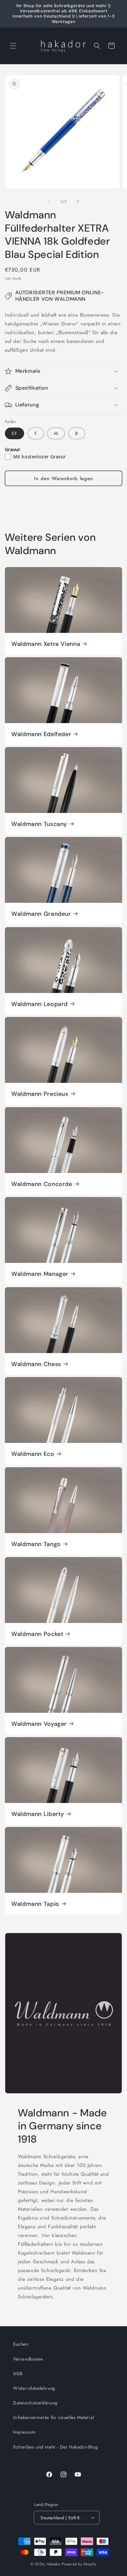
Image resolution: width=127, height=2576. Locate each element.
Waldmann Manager (40, 1274)
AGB (18, 2374)
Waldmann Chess (36, 1364)
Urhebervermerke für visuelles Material (54, 2417)
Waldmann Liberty (38, 1814)
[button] (13, 46)
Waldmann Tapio (35, 1904)
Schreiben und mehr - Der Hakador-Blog (55, 2447)
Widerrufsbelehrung (34, 2388)
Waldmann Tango (36, 1544)
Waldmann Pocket (37, 1634)
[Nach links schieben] (49, 201)
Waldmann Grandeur (41, 914)
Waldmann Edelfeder (41, 734)
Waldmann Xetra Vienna (46, 644)
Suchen (21, 2344)
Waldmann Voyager (39, 1724)
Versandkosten (28, 2359)
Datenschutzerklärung (35, 2403)
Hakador (54, 2564)
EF (14, 433)
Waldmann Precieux (40, 1094)
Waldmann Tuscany (39, 824)
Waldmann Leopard (40, 1004)
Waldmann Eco (33, 1454)
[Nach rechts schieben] (78, 201)
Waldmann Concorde (42, 1184)
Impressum (24, 2432)
